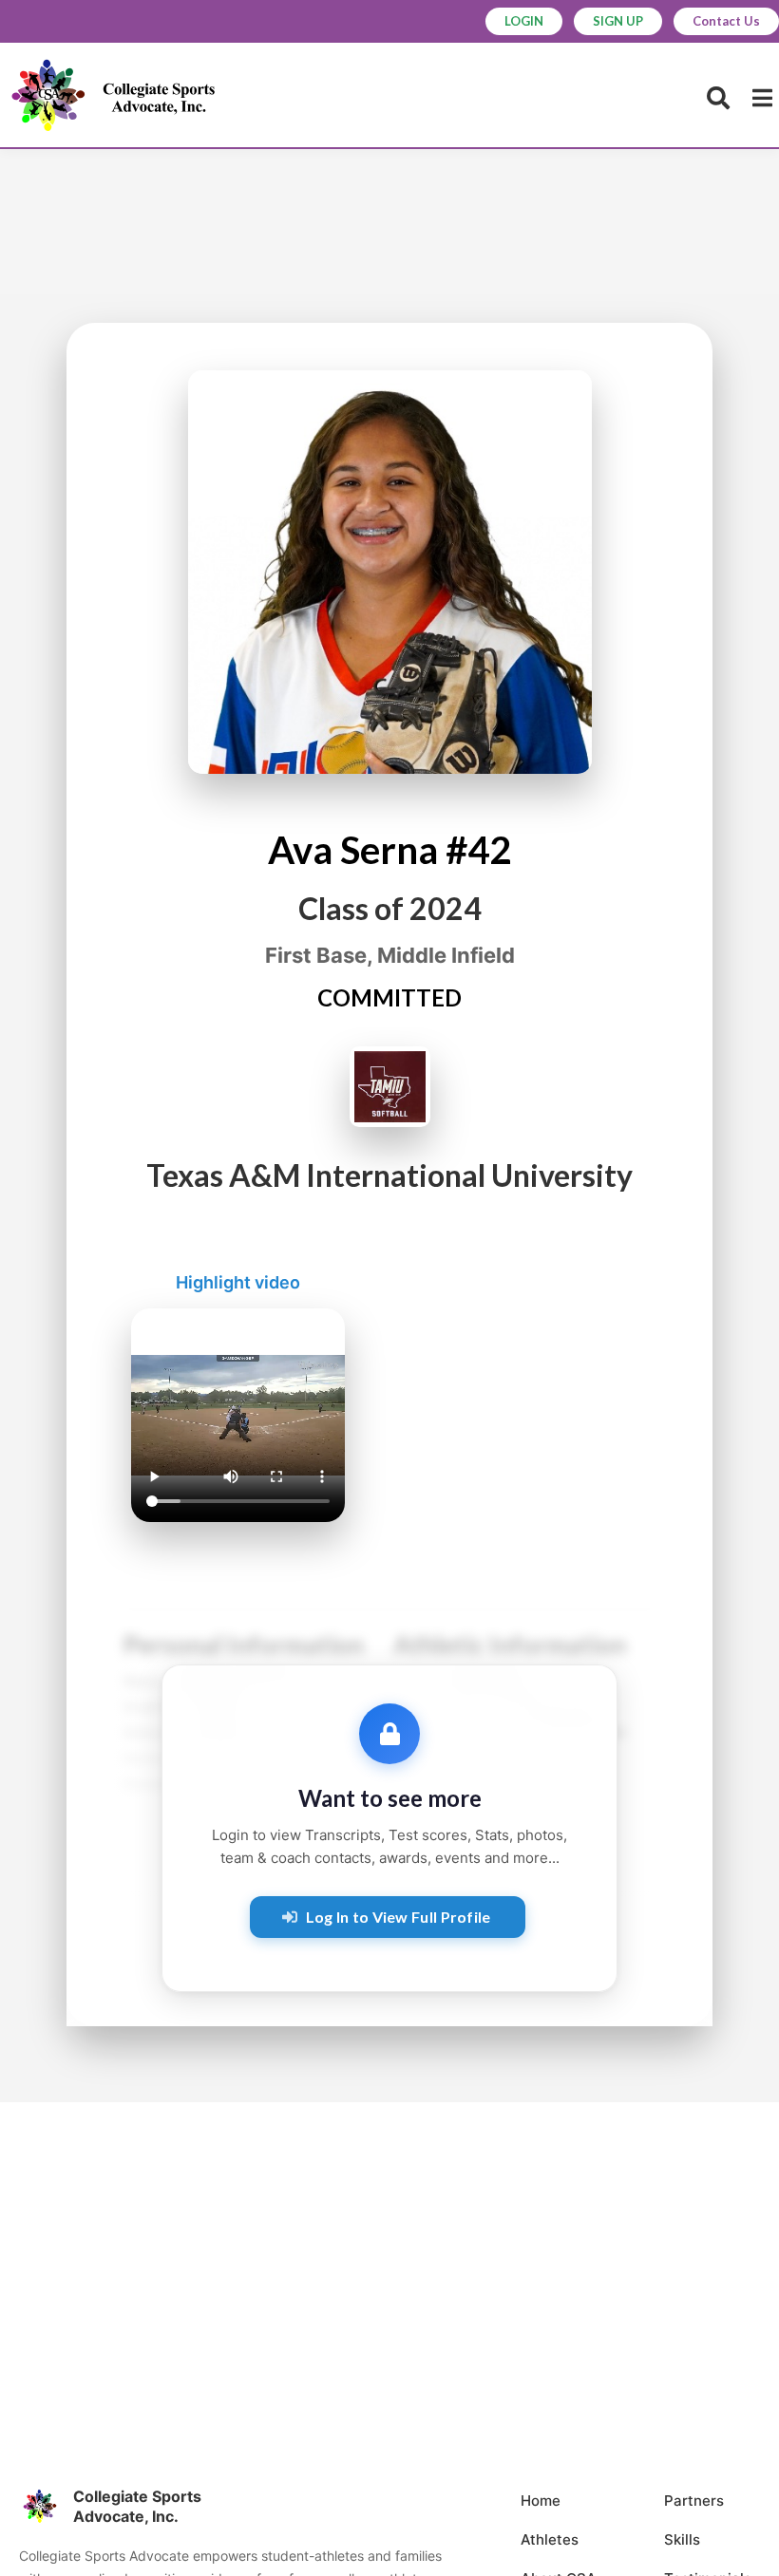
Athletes (550, 2539)
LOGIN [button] (524, 21)
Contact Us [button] (726, 21)
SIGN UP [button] (618, 21)
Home (541, 2501)
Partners (694, 2501)
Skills (682, 2539)
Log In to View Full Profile (399, 1917)
